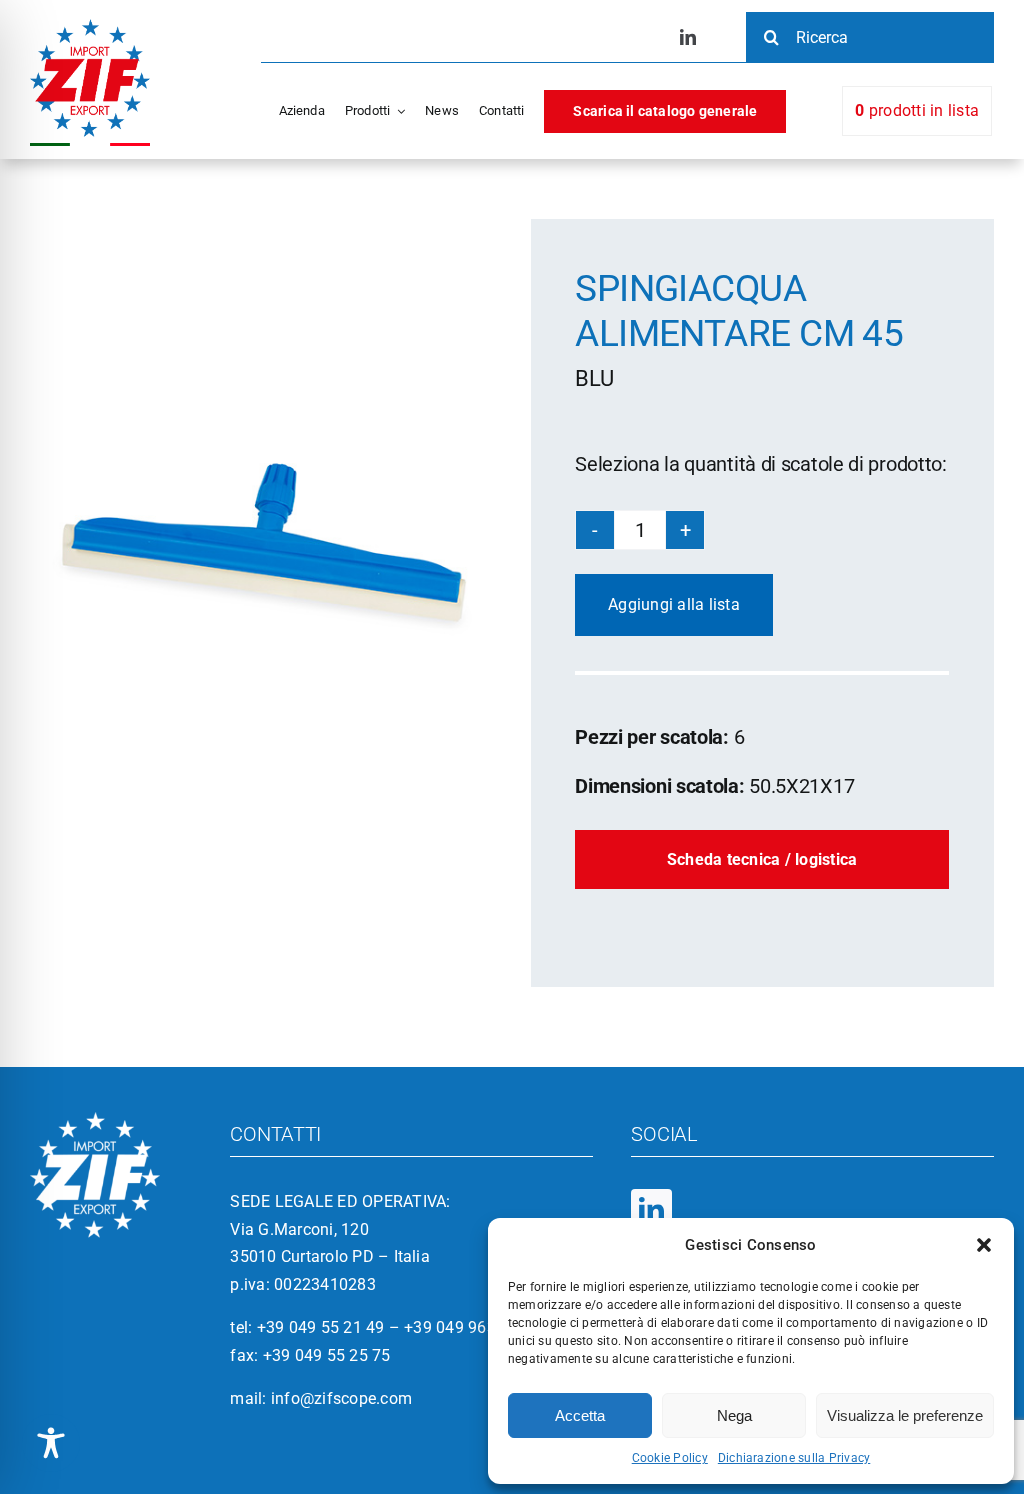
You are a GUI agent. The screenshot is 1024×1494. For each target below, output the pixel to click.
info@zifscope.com (341, 1398)
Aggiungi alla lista (674, 604)
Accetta (580, 1415)
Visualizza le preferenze (905, 1415)
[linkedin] (688, 37)
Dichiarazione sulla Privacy (794, 1458)
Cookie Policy (670, 1458)
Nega (734, 1415)
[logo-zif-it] (90, 26)
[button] (984, 1245)
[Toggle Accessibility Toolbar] (51, 1443)
